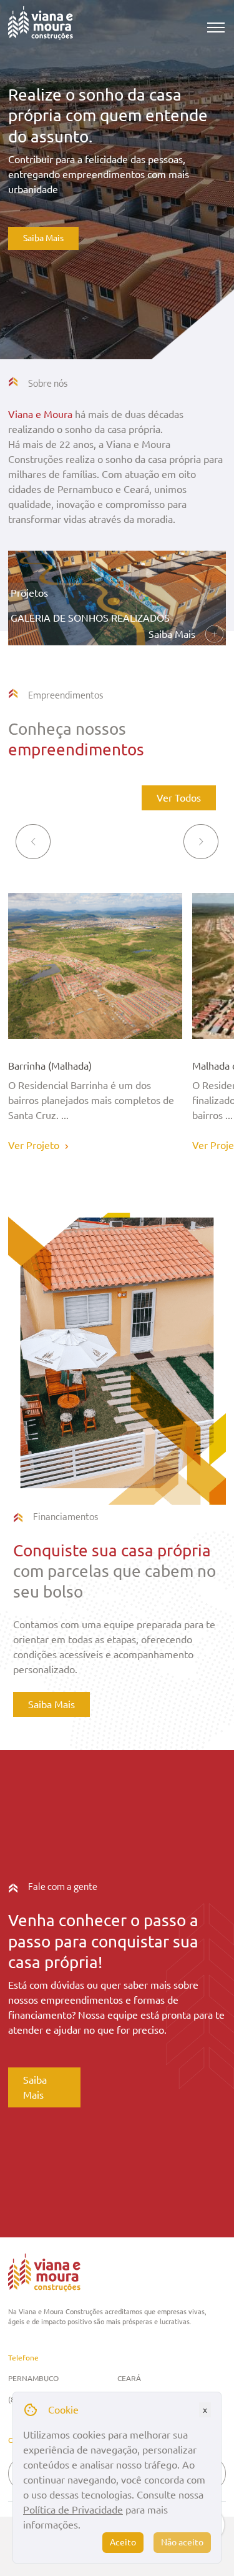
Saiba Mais (43, 238)
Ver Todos (179, 798)
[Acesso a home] (41, 27)
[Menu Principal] (216, 27)
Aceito (123, 2542)
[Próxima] (201, 842)
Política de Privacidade (73, 2510)
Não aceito (182, 2542)
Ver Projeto (34, 1145)
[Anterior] (33, 842)
